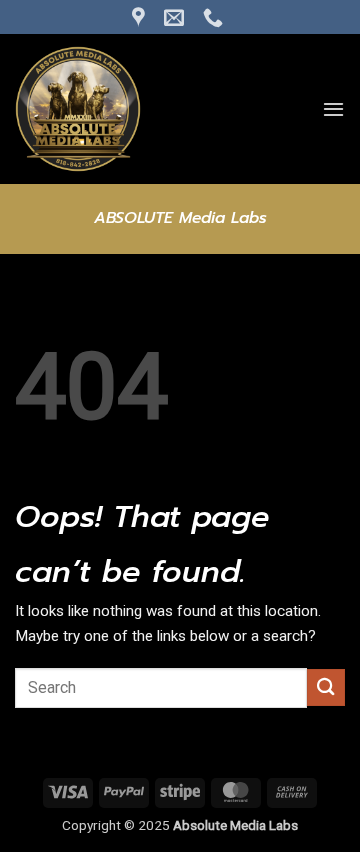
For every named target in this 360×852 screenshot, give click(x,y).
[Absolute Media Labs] (115, 109)
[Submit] (326, 687)
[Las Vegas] (141, 17)
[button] (333, 109)
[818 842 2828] (215, 17)
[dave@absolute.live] (176, 17)
